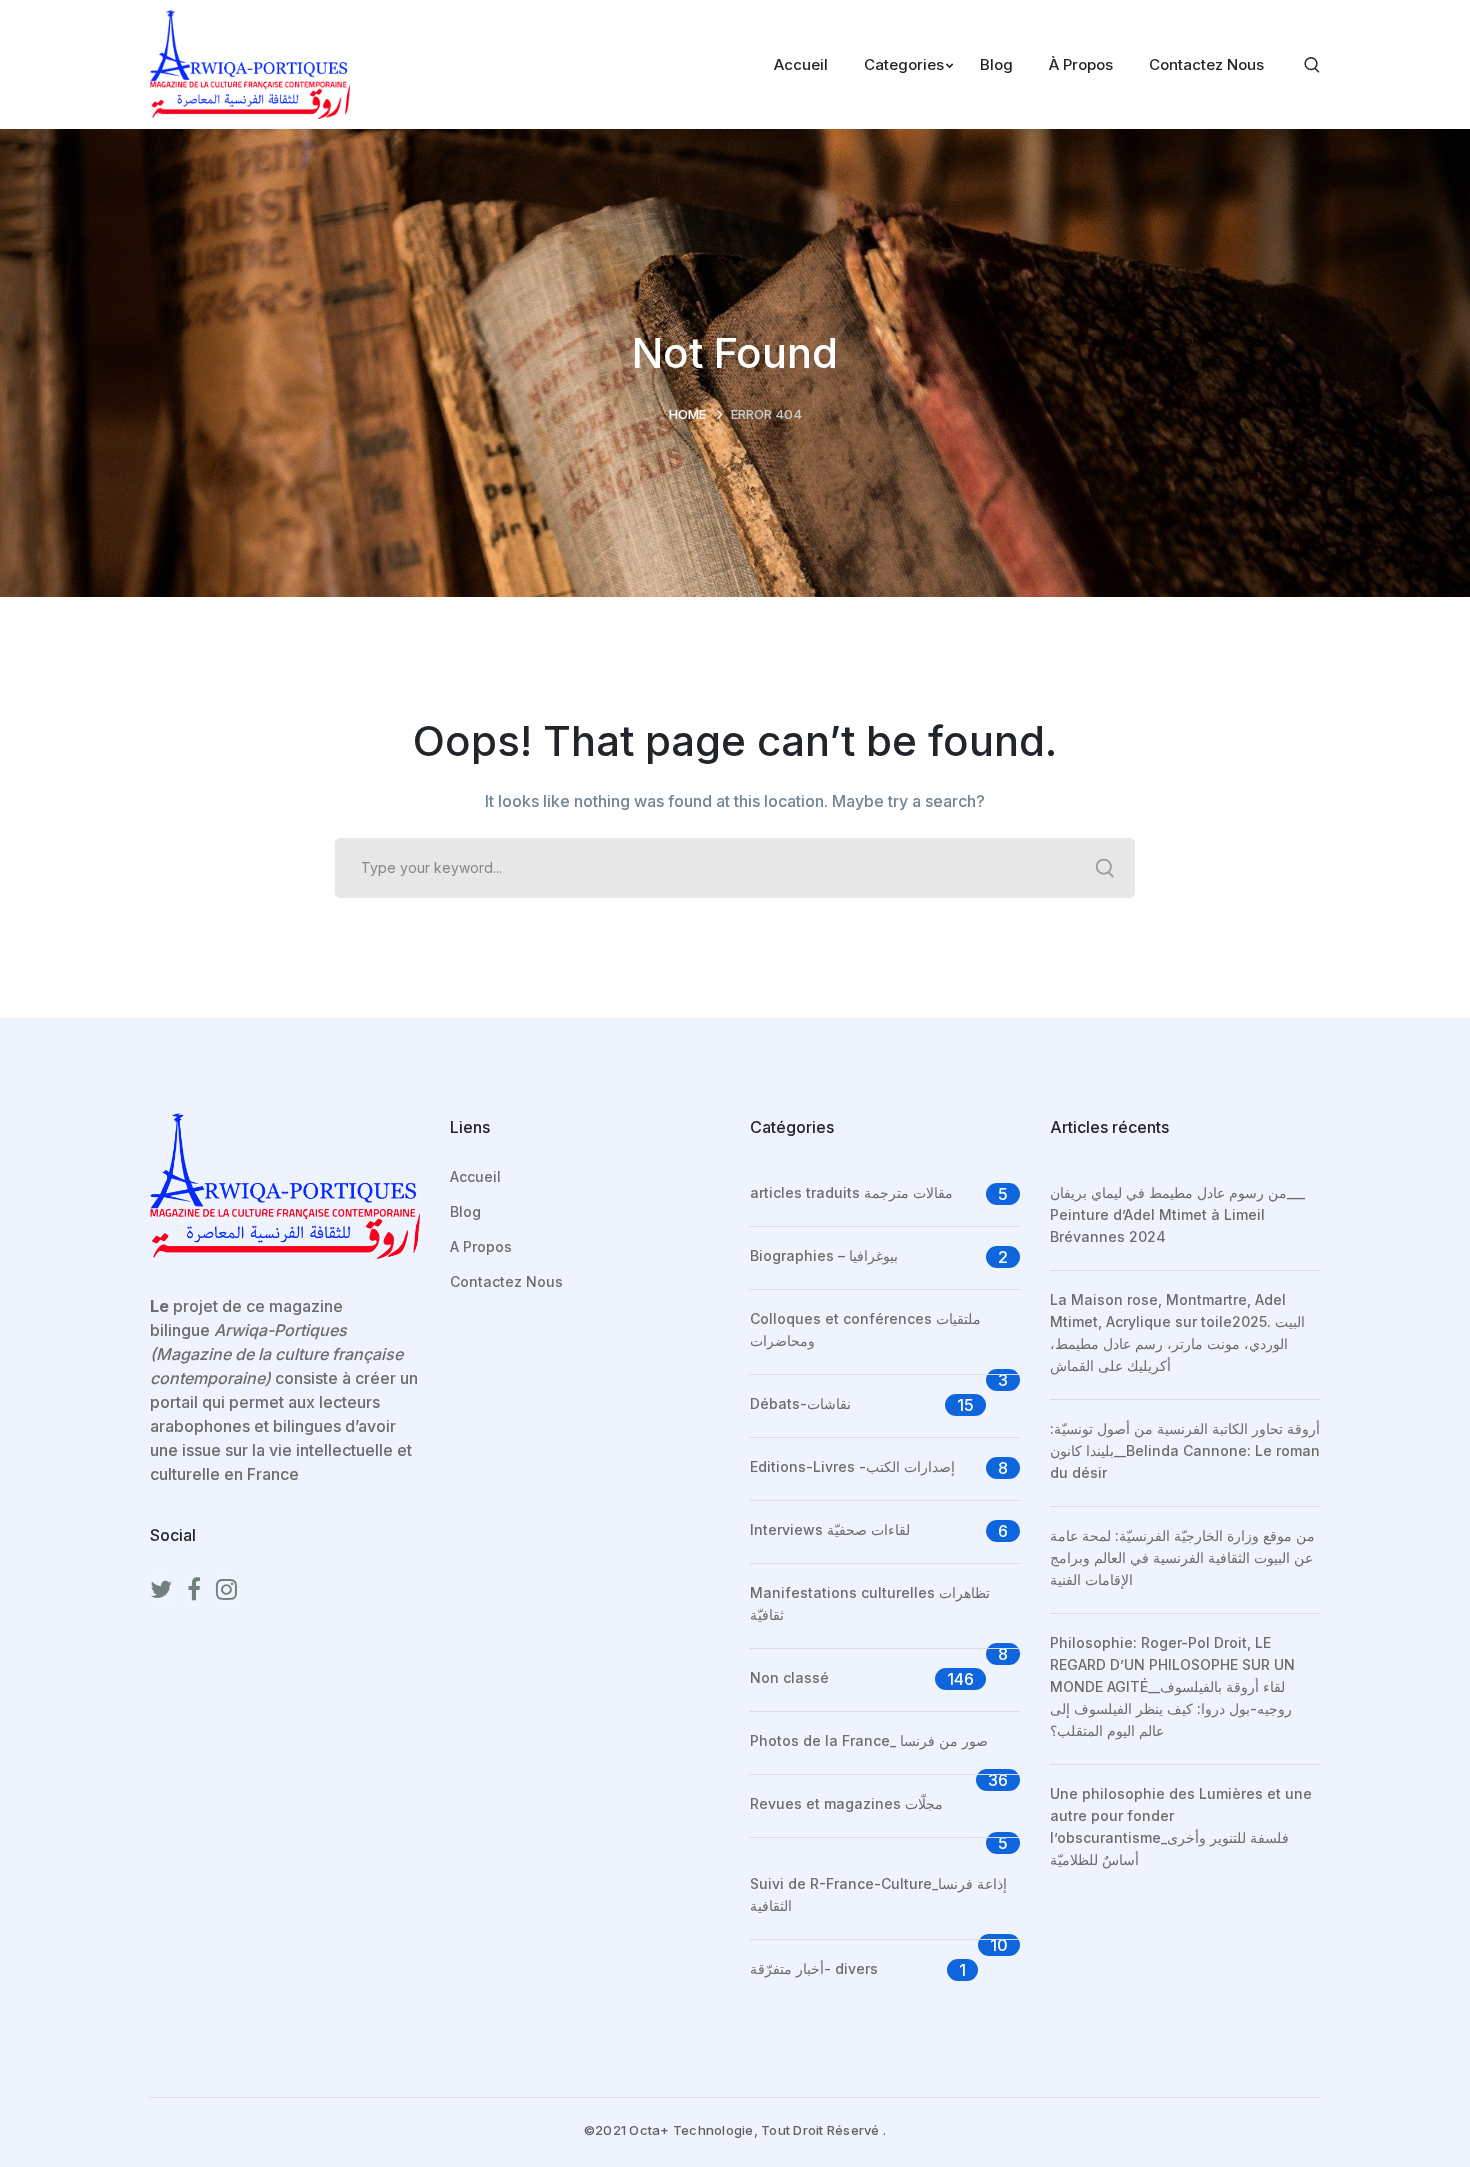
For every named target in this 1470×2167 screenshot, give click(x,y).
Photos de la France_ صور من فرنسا (869, 1740)
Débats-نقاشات (800, 1403)
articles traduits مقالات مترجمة (851, 1192)
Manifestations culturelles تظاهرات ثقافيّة (870, 1603)
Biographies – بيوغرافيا (824, 1255)
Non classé (789, 1677)
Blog (465, 1211)
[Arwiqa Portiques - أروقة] (250, 63)
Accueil (475, 1176)
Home (687, 414)
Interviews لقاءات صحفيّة (830, 1529)
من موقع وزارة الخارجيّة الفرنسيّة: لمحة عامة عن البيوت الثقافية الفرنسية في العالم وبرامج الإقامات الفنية (1182, 1557)
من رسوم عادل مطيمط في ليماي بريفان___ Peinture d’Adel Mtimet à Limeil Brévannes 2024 (1177, 1214)
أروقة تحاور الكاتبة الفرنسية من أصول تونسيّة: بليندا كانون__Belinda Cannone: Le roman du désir (1185, 1450)
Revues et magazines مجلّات (846, 1803)
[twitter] (161, 1590)
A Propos (481, 1246)
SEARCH (1105, 868)
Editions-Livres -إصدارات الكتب (852, 1466)
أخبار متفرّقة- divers (814, 1968)
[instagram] (226, 1590)
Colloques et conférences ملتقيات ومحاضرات (865, 1329)
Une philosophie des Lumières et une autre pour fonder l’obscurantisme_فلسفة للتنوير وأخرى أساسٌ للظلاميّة (1181, 1826)
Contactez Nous (506, 1281)
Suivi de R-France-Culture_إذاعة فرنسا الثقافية (878, 1894)
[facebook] (194, 1590)
